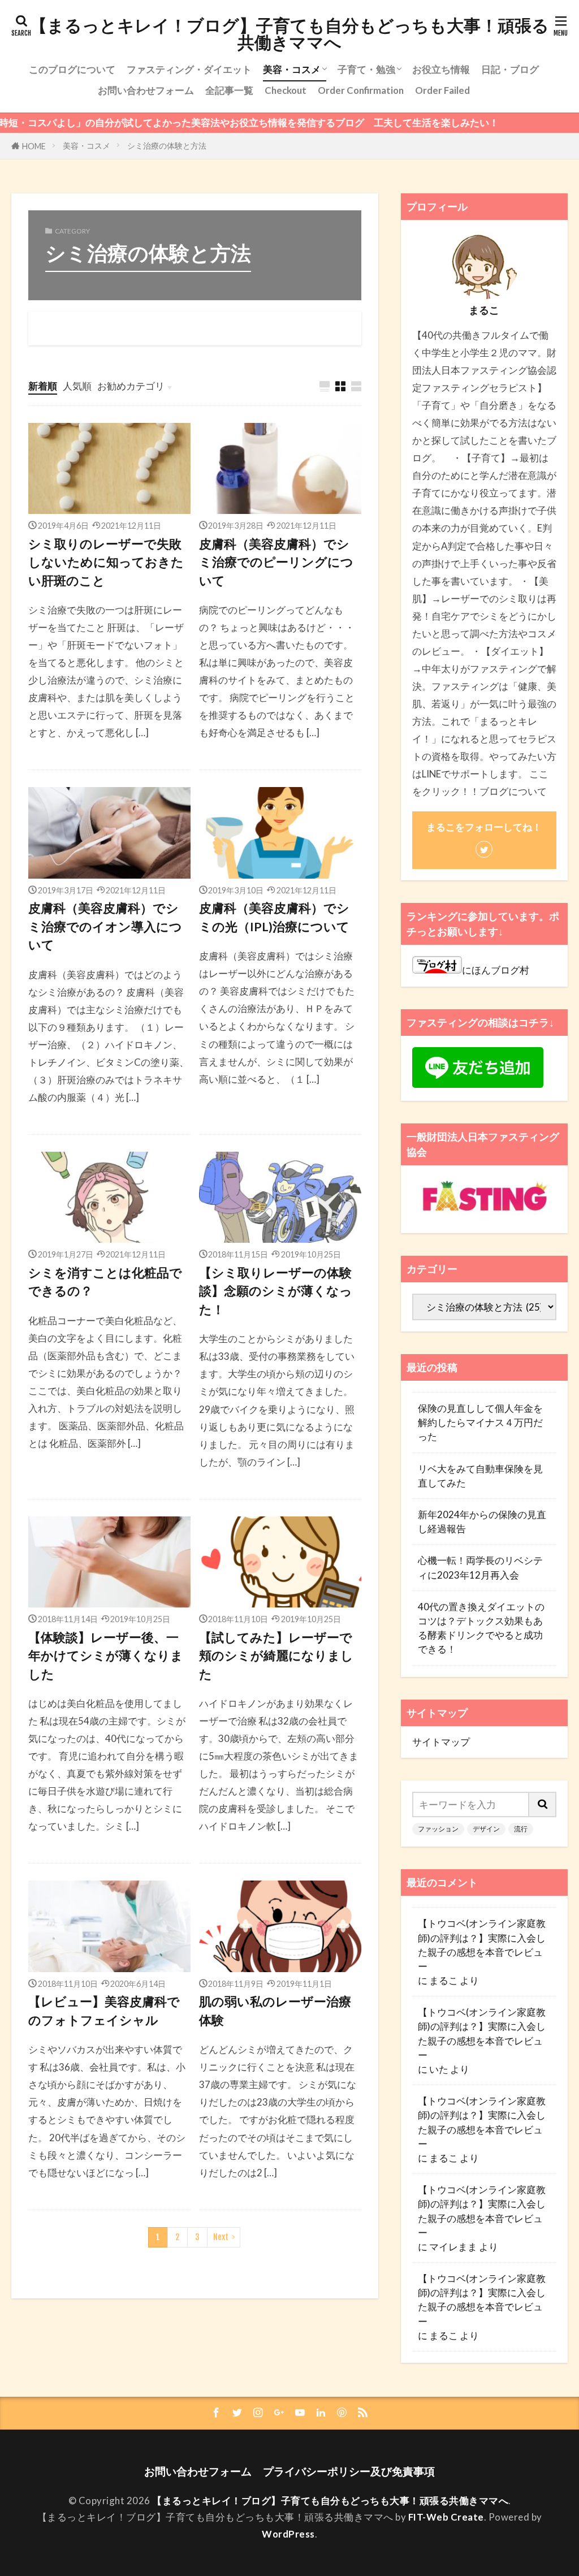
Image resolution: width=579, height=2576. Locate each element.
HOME (34, 146)
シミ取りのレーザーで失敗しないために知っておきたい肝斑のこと (106, 562)
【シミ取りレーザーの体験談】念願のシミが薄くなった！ (276, 1291)
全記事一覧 (229, 90)
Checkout (286, 90)
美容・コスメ (292, 69)
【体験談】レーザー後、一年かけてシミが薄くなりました (106, 1656)
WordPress (288, 2534)
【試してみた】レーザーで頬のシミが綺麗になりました (276, 1656)
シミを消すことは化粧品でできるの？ (105, 1282)
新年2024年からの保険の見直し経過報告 (482, 1522)
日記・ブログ (510, 69)
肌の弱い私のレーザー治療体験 (275, 2011)
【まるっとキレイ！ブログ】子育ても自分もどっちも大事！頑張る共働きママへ (289, 34)
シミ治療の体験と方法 (167, 146)
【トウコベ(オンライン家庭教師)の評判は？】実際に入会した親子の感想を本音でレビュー (482, 1945)
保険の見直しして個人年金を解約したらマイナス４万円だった (480, 1422)
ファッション (438, 1829)
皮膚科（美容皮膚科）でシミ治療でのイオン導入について (105, 926)
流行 (521, 1829)
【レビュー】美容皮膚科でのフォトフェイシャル (104, 2011)
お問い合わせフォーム (146, 90)
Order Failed (442, 90)
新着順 (43, 386)
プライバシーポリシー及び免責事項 (349, 2471)
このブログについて (72, 69)
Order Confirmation (361, 90)
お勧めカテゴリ (131, 386)
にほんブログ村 (496, 970)
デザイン (486, 1829)
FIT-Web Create (446, 2517)
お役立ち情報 (441, 69)
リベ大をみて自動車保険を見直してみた (480, 1476)
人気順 (77, 386)
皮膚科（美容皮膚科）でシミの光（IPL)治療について (274, 917)
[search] (543, 1805)
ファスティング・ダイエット (189, 69)
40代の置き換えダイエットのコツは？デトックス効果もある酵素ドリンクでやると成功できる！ (481, 1628)
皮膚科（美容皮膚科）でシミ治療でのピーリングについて (276, 562)
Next (221, 2237)
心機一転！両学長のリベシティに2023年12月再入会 (480, 1567)
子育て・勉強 (366, 69)
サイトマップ (441, 1742)
